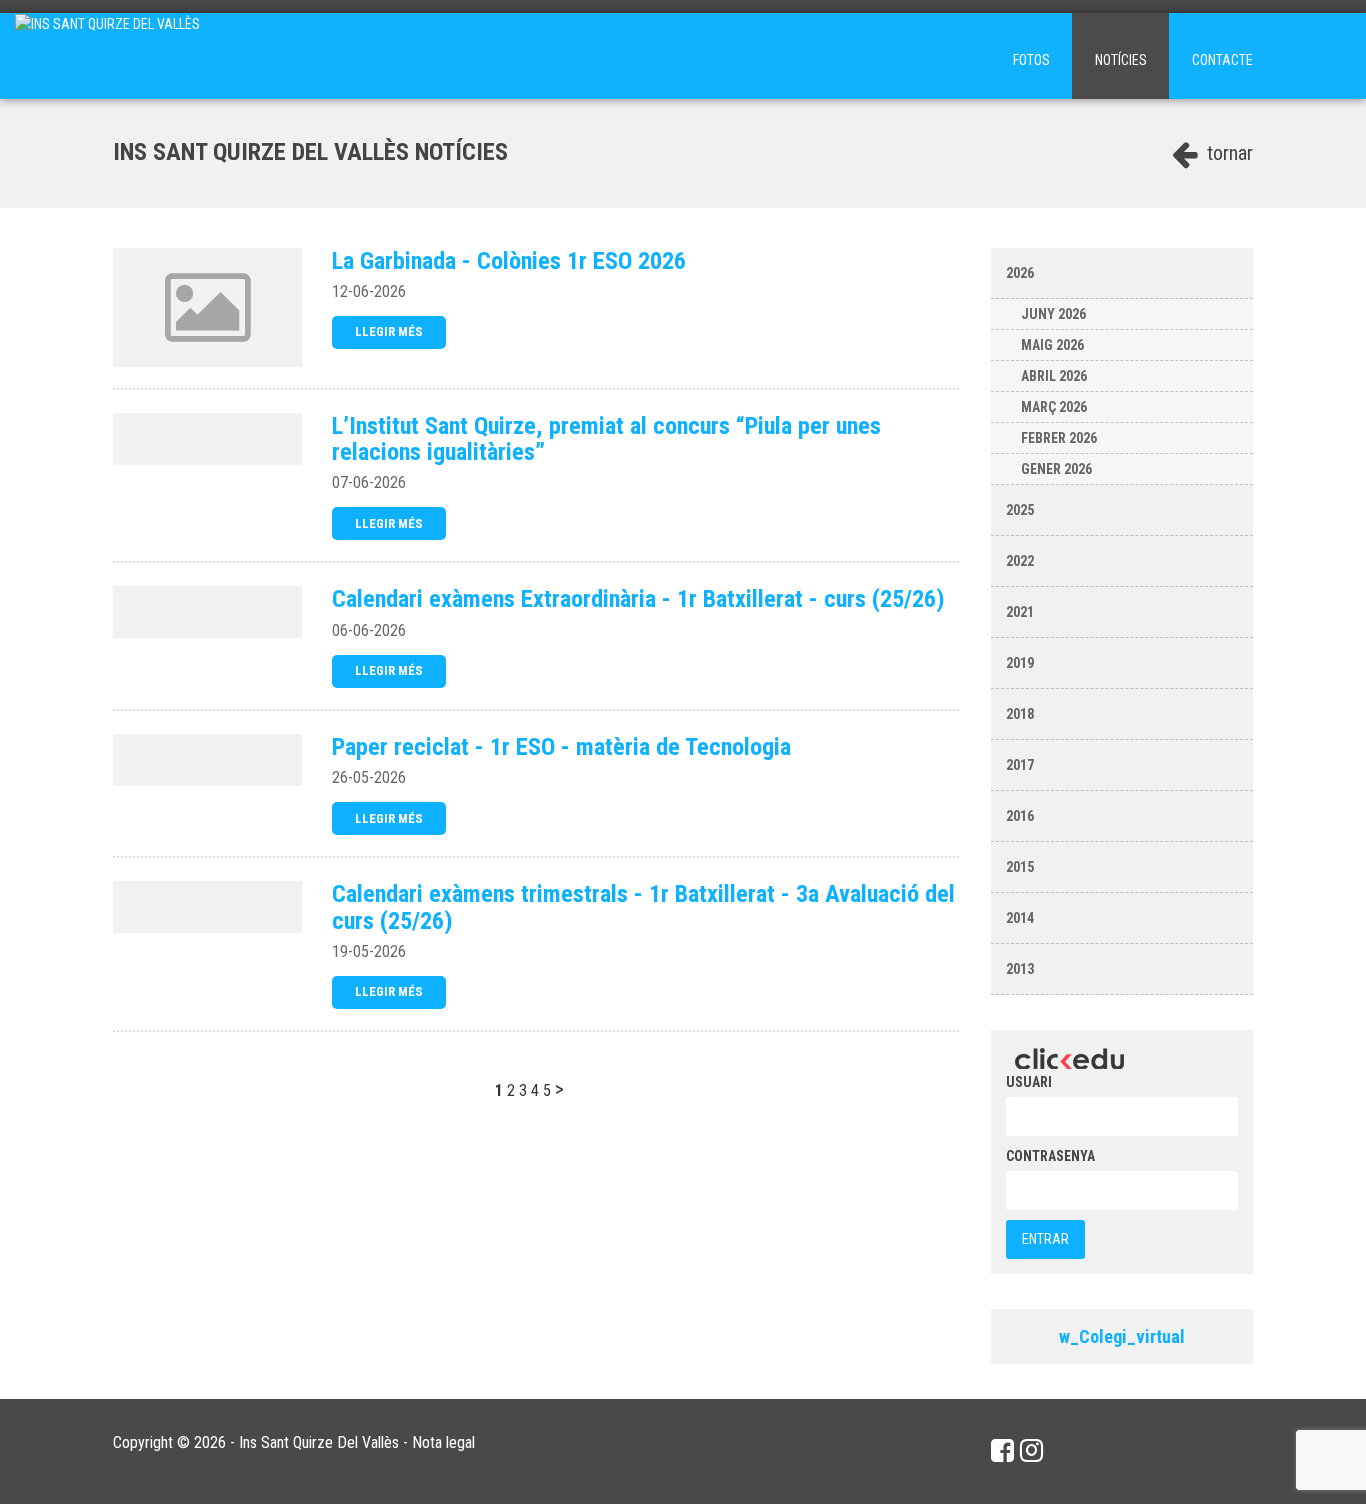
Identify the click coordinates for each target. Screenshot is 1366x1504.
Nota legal (443, 1442)
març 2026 (1054, 407)
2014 (1020, 918)
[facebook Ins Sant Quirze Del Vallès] (1002, 1451)
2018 (1020, 714)
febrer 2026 (1059, 438)
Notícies (1121, 60)
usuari (1029, 1082)
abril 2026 (1054, 376)
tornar (1227, 153)
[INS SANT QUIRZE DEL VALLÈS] (107, 56)
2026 (1020, 273)
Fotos (1031, 60)
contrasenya (1050, 1156)
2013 (1020, 969)
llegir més (389, 331)
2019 (1020, 663)
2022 (1020, 561)
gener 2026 (1056, 469)
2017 (1020, 765)
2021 (1020, 612)
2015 (1020, 867)
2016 (1020, 816)
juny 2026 (1053, 314)
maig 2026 (1052, 345)
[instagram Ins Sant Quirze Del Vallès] (1031, 1451)
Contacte (1222, 60)
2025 (1020, 510)
